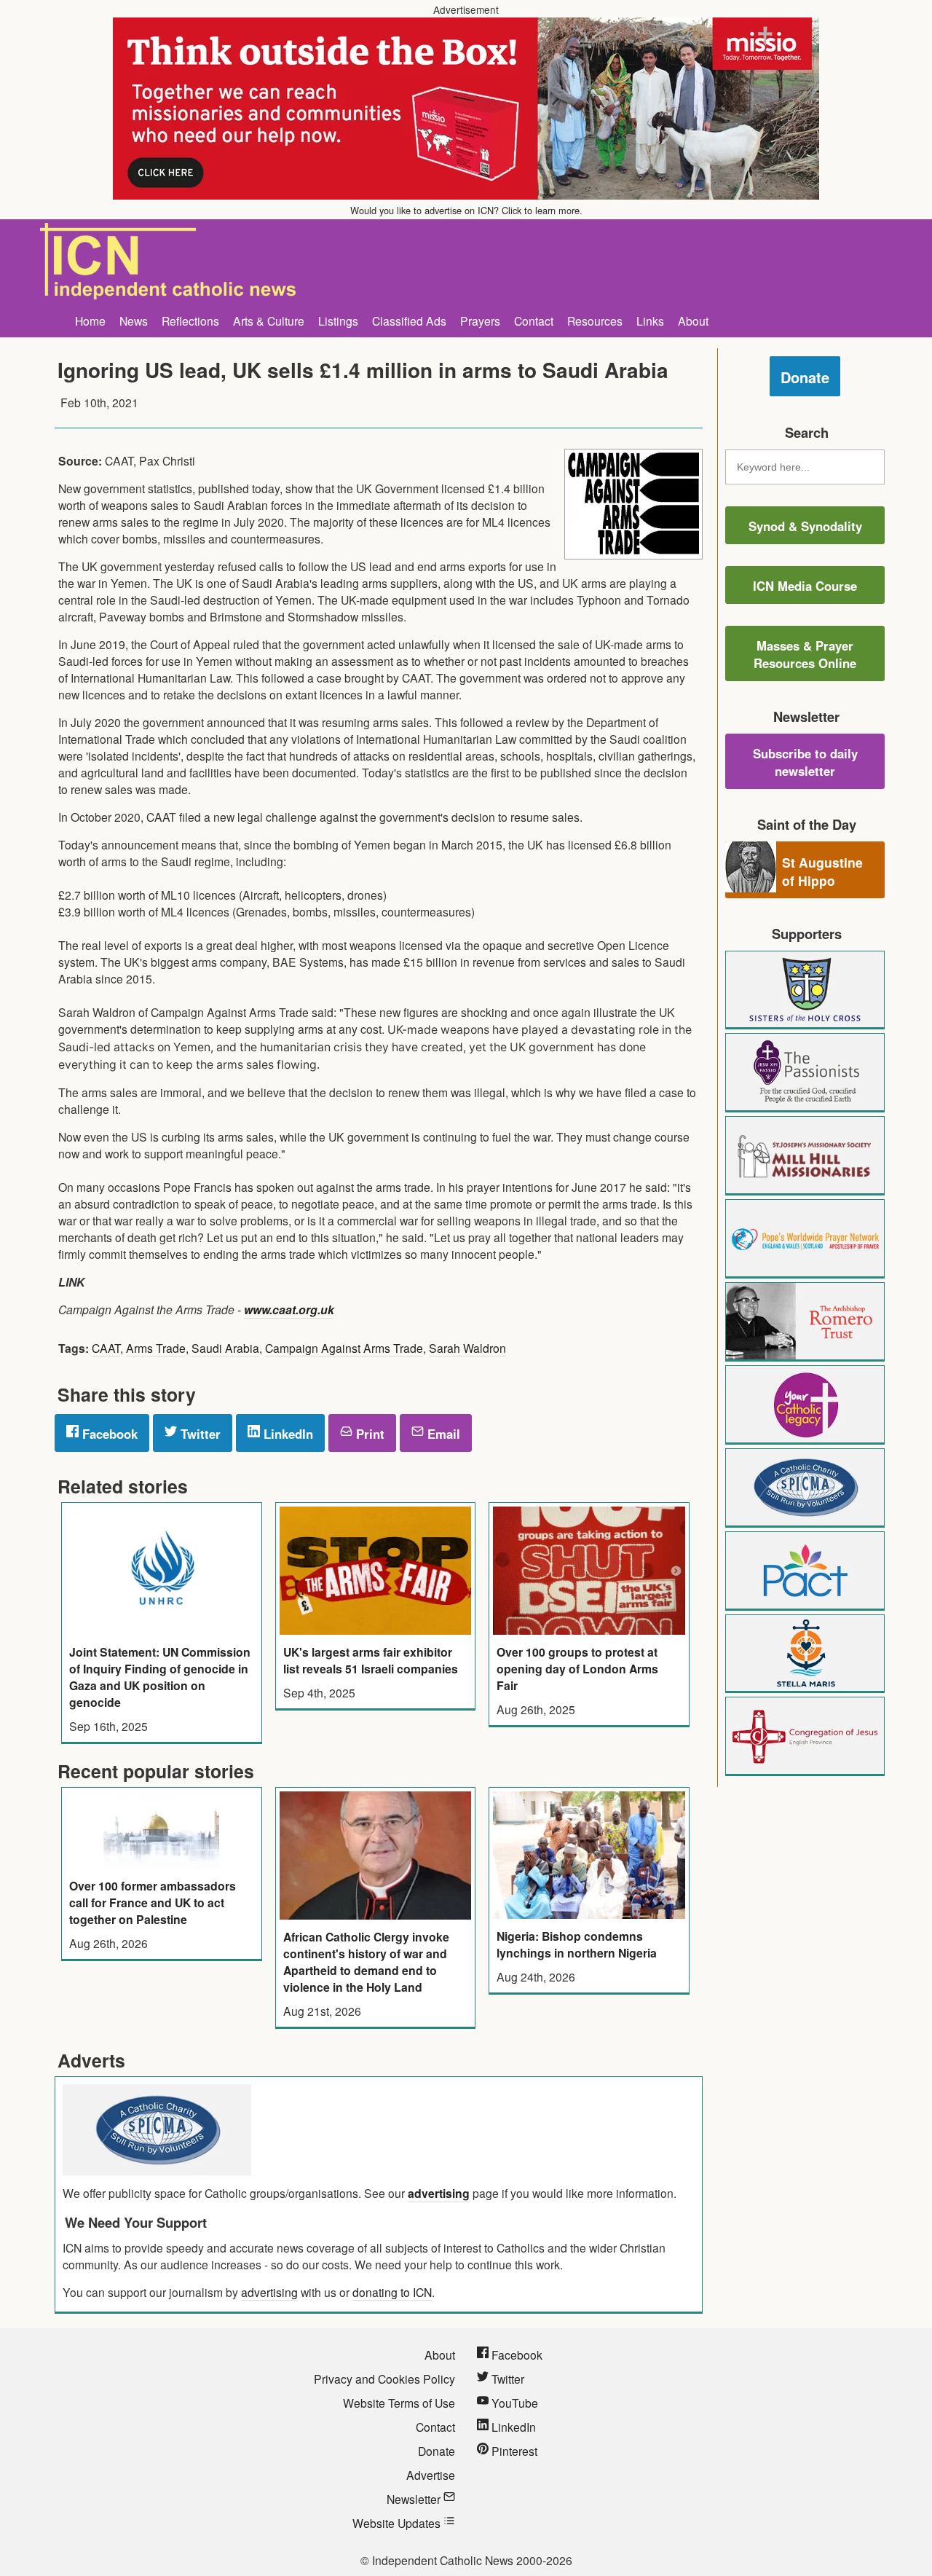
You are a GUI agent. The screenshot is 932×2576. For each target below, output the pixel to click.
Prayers (480, 321)
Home (90, 321)
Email (442, 1434)
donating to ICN (392, 2292)
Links (650, 321)
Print (368, 1434)
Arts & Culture (269, 321)
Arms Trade (156, 1348)
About (693, 321)
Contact (534, 321)
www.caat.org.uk (289, 1309)
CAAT (106, 1348)
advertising (439, 2193)
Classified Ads (409, 321)
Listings (338, 321)
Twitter (199, 1434)
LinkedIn (287, 1434)
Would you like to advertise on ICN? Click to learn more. (466, 210)
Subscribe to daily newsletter (805, 762)
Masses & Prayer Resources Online (805, 654)
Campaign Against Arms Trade (344, 1348)
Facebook (108, 1434)
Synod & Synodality (805, 526)
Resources (595, 321)
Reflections (190, 321)
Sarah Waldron (467, 1348)
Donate (805, 377)
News (134, 321)
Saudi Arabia (225, 1348)
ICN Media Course (805, 586)
